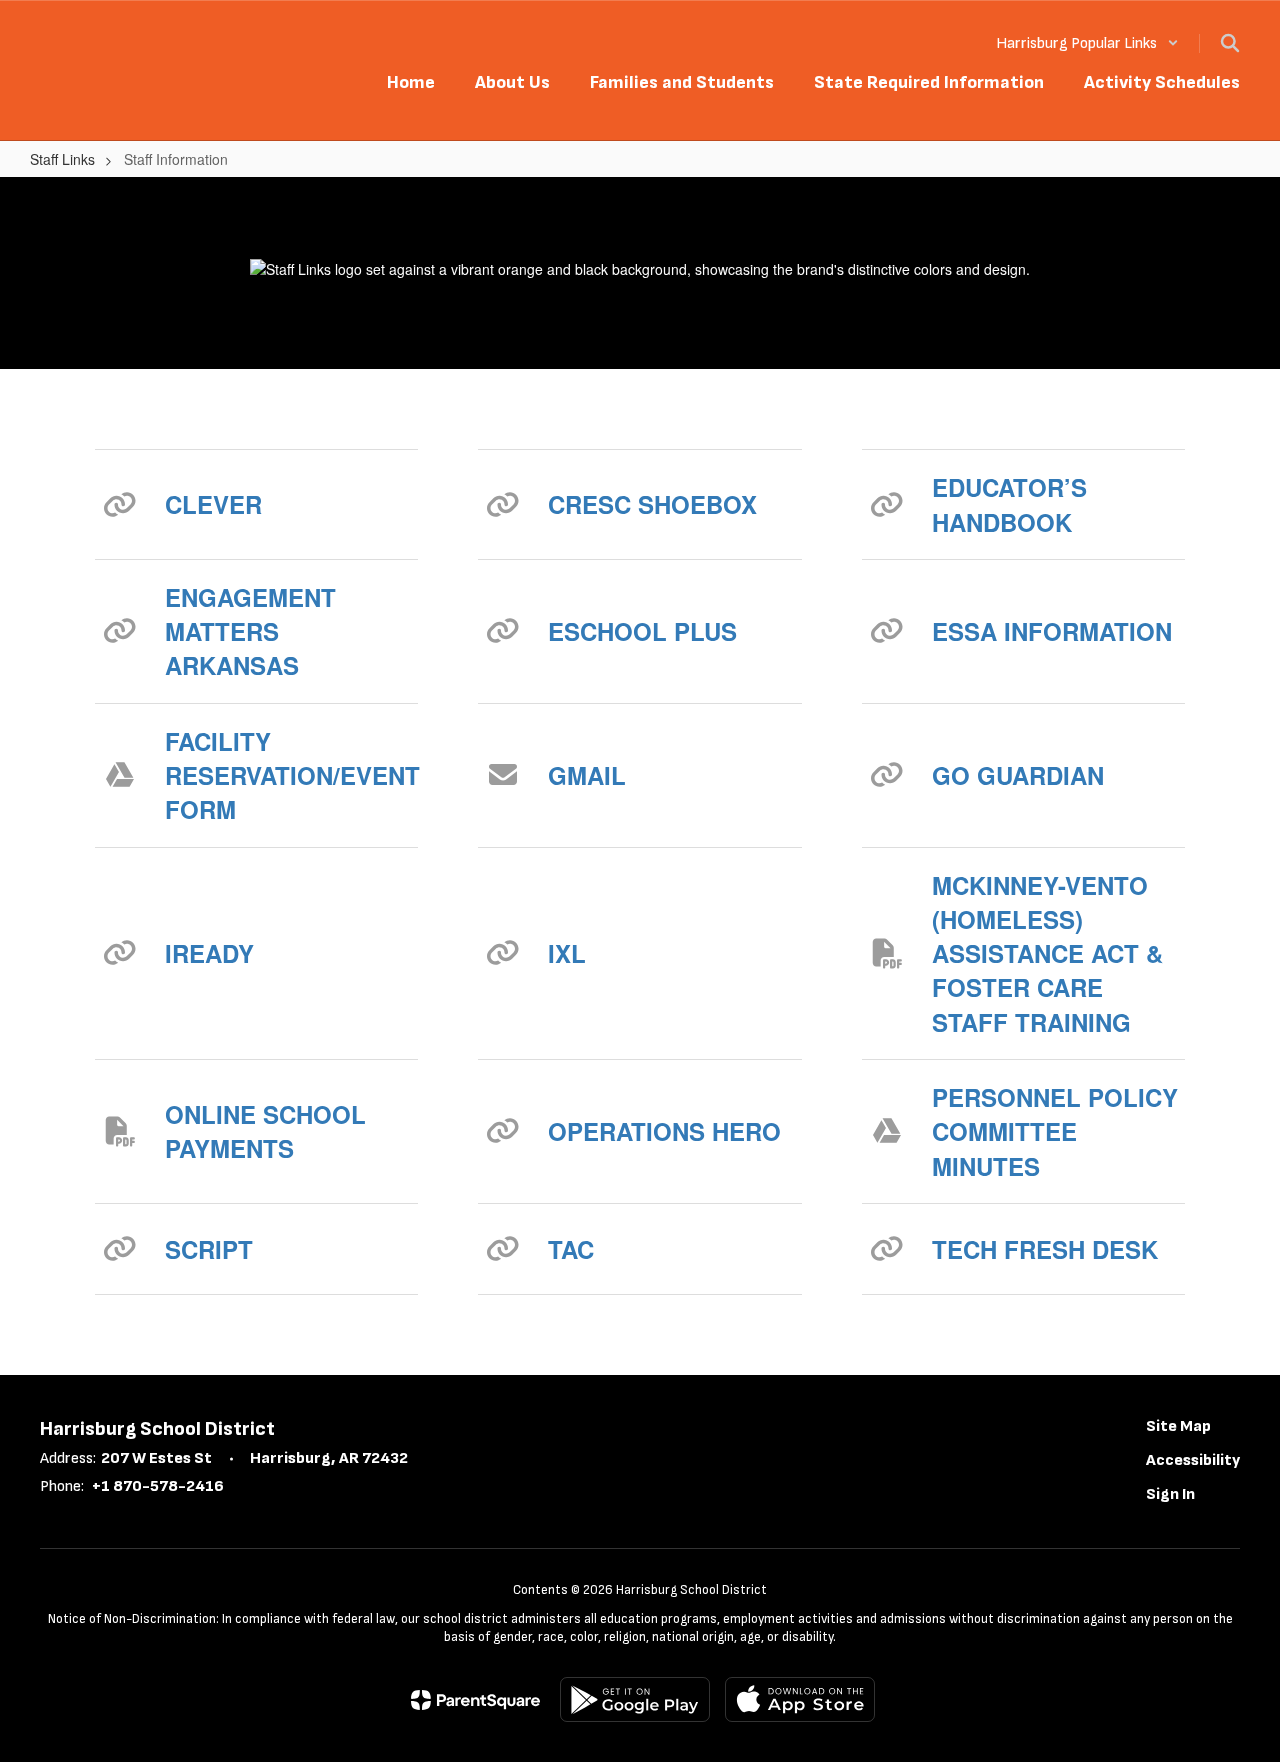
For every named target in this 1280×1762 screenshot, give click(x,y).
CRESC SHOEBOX (652, 504)
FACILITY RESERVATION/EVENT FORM (291, 775)
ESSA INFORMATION (1052, 631)
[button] (1087, 43)
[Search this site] (1230, 43)
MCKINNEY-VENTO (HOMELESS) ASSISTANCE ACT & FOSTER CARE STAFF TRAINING (1047, 953)
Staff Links (62, 159)
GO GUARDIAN (1018, 775)
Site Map (1178, 1426)
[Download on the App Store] (800, 1699)
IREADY (209, 953)
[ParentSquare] (475, 1700)
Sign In (1170, 1494)
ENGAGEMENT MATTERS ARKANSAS (250, 631)
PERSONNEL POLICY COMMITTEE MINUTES (1055, 1131)
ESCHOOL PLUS (642, 631)
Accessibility (1193, 1460)
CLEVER (213, 504)
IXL (567, 953)
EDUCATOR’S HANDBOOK (1009, 504)
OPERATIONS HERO (664, 1131)
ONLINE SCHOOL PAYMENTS (265, 1131)
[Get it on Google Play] (635, 1699)
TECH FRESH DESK (1045, 1249)
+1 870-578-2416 (158, 1486)
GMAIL (587, 775)
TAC (571, 1249)
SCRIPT (209, 1249)
